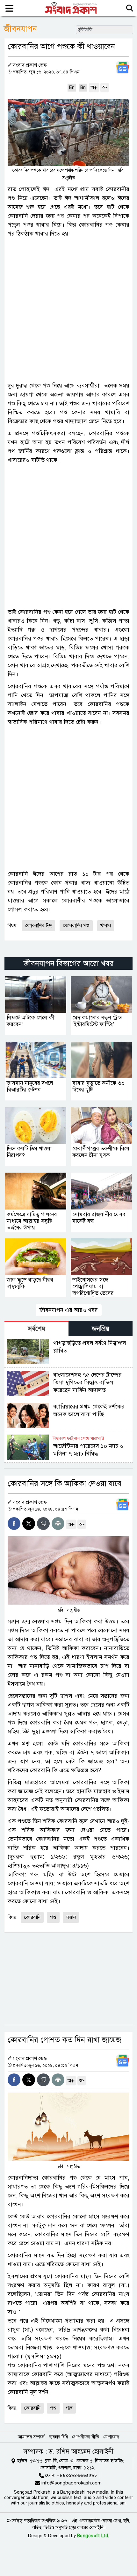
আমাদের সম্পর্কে (31, 2437)
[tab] (36, 1329)
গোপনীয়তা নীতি (86, 2437)
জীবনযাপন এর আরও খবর (69, 1310)
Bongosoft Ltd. (93, 2536)
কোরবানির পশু (76, 926)
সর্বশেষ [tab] (37, 1329)
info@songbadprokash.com (72, 2483)
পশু (53, 1917)
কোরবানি (32, 1917)
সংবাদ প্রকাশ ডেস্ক (30, 65)
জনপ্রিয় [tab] (101, 1329)
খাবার (106, 926)
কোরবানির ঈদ (39, 926)
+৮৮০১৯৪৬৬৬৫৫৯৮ (77, 2475)
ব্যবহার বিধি (58, 2437)
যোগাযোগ (111, 2437)
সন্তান (71, 1917)
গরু (69, 2408)
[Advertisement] (68, 310)
